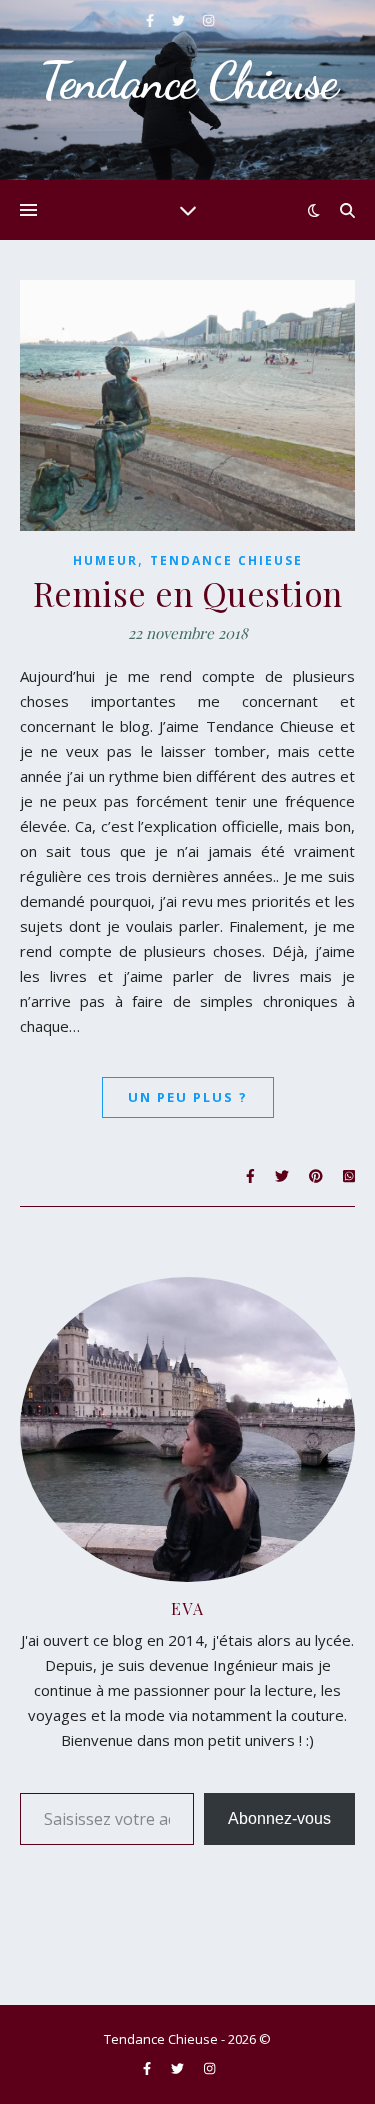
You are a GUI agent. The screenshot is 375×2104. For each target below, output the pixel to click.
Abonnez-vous (279, 1818)
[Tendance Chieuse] (187, 90)
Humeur (105, 560)
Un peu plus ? (188, 1097)
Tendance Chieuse (226, 560)
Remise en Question (188, 593)
